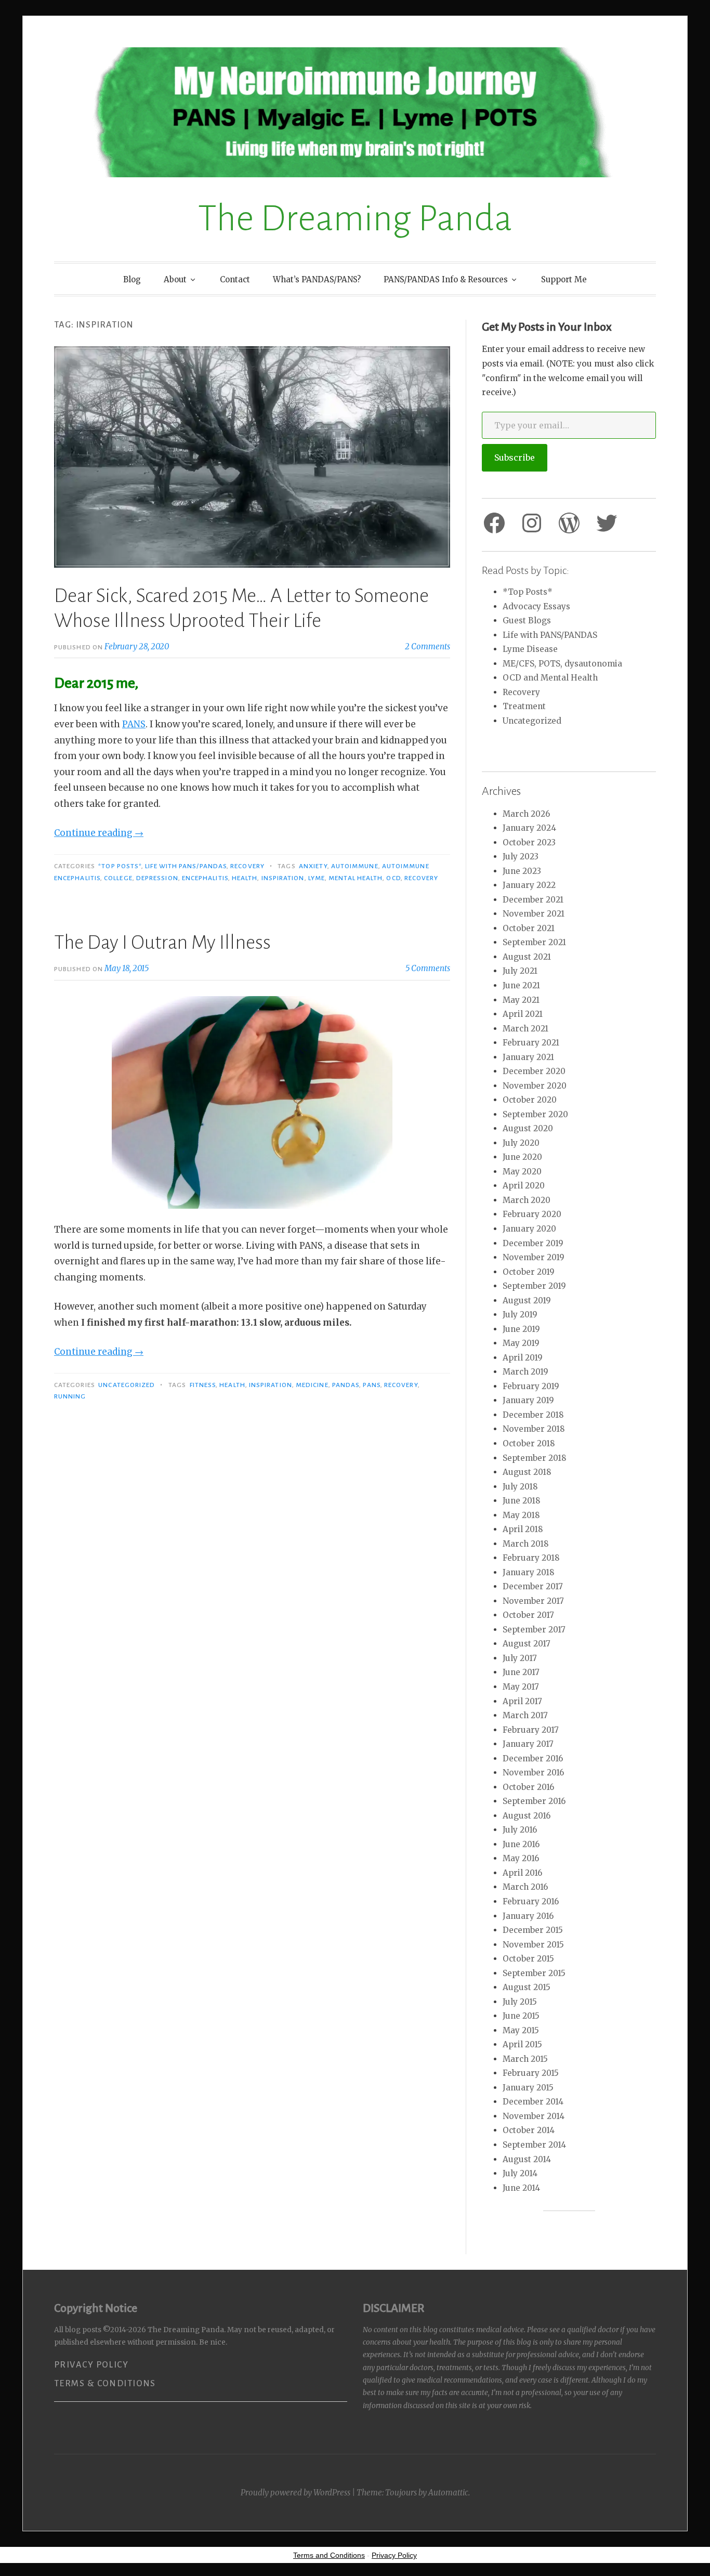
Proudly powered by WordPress (295, 2493)
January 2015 (528, 2088)
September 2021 (534, 942)
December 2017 (533, 1586)
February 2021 (531, 1043)
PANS (134, 724)
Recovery (247, 866)
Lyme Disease (530, 649)
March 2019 (525, 1372)
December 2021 (533, 900)
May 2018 (521, 1515)
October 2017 (528, 1615)
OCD (393, 878)
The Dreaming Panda (355, 219)
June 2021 (521, 985)
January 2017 (528, 1744)
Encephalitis (205, 878)
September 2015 (534, 1973)
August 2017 (527, 1644)
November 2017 (533, 1601)
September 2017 (534, 1630)
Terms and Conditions (329, 2555)
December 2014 (533, 2102)
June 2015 (521, 2016)
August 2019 (527, 1300)
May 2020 (522, 1172)
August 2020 (528, 1128)
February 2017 (531, 1730)
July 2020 (521, 1143)
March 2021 (525, 1029)
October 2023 (529, 842)
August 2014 (527, 2159)
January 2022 (529, 885)
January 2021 (528, 1057)
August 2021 (527, 957)
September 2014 (534, 2145)
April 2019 (523, 1358)
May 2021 (521, 1000)
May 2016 (521, 1858)
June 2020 (522, 1157)
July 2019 (520, 1315)
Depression (157, 878)
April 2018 (523, 1529)
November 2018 (534, 1429)
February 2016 (531, 1901)
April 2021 (523, 1014)
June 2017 (521, 1672)
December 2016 (533, 1758)
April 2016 (522, 1873)
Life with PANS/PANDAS (186, 866)
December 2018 (533, 1415)
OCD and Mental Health (550, 678)
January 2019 (528, 1400)
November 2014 (534, 2116)
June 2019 (521, 1329)
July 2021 (520, 971)
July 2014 (520, 2173)
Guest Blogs (527, 620)
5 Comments (428, 968)
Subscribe (515, 457)
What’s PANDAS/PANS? (317, 279)
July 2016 (520, 1830)
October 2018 (529, 1443)
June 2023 (522, 871)
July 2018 (520, 1487)
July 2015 (520, 2002)
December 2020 (534, 1071)
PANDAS (346, 1385)
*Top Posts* (120, 866)
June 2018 (522, 1501)
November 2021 (534, 914)
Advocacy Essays (536, 606)
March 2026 (526, 814)
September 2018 (535, 1458)
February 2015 (531, 2073)
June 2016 (521, 1844)
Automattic (448, 2493)
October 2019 (529, 1272)
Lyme (317, 878)
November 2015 (533, 1945)
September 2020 (535, 1114)
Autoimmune (355, 866)
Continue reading (99, 833)
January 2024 (529, 828)
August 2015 (527, 1987)
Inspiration (283, 878)
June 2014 (521, 2188)
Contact (235, 279)
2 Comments (428, 646)
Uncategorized (127, 1385)
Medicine (312, 1385)
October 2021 (529, 928)
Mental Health (356, 878)
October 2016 (528, 1787)
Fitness (203, 1385)
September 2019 (534, 1286)
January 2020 (529, 1229)
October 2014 (529, 2130)
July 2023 (521, 857)
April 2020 (524, 1186)
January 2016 (528, 1916)
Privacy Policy (91, 2365)
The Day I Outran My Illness (162, 943)
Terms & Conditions (105, 2384)
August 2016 (527, 1816)
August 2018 (527, 1472)
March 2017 (525, 1715)
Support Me (564, 279)
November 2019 (534, 1257)
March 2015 (525, 2059)
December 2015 (533, 1930)
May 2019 (521, 1343)
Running (70, 1396)
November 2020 (535, 1086)
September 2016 (534, 1801)
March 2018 (526, 1544)
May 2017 (521, 1687)
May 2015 (521, 2030)
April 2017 (522, 1701)
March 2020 (527, 1200)
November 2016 (533, 1773)
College (118, 878)
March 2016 (525, 1887)
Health (245, 878)
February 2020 (532, 1214)
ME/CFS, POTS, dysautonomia (562, 664)
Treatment (524, 706)
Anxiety (313, 866)
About (175, 279)
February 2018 (531, 1558)
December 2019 (533, 1243)
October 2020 (530, 1100)
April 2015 (522, 2044)
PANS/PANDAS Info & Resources (446, 279)
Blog (132, 279)
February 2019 (531, 1386)
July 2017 (520, 1658)
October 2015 (528, 1959)
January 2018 (529, 1572)
